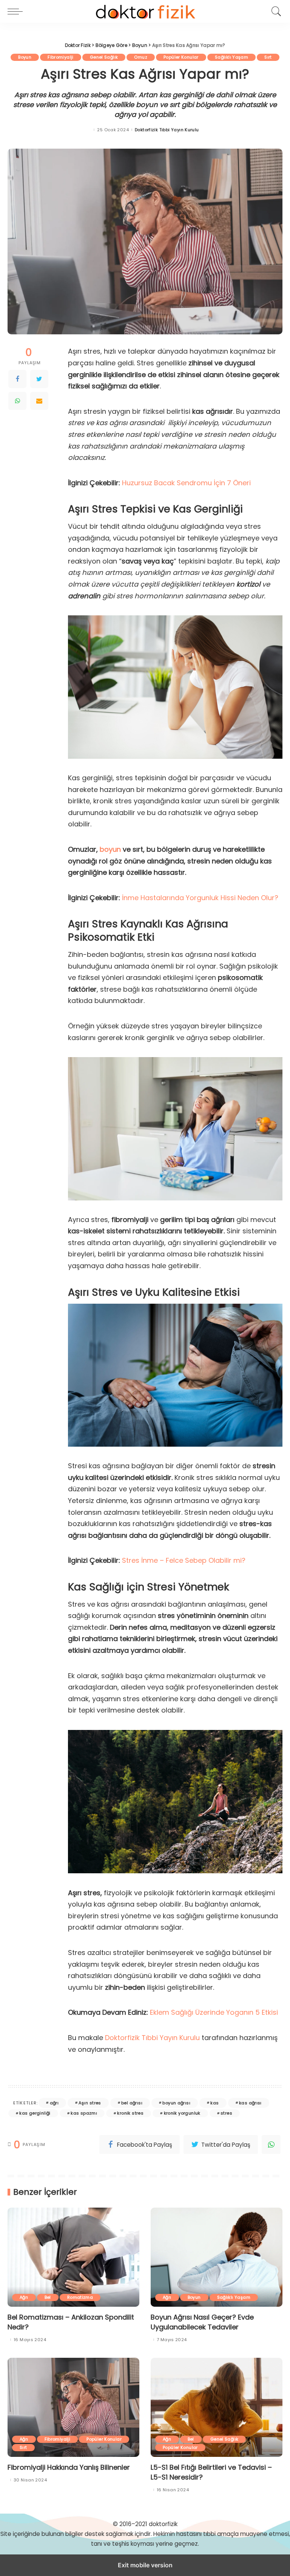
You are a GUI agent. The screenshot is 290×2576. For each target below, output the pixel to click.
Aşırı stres (90, 2103)
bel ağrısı (132, 2103)
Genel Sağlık (104, 57)
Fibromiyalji (61, 57)
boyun (110, 849)
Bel (48, 2297)
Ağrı (24, 2297)
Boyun (25, 57)
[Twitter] (39, 379)
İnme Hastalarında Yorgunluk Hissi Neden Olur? (200, 898)
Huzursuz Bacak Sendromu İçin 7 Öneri (186, 483)
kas (214, 2103)
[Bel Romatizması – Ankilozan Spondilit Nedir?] (73, 2257)
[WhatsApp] (17, 401)
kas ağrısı (250, 2103)
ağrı (54, 2103)
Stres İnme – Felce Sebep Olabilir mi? (184, 1560)
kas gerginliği (35, 2113)
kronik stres (130, 2113)
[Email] (39, 401)
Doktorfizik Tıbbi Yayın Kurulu (167, 130)
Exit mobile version (145, 2565)
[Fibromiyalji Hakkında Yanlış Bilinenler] (73, 2407)
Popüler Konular (181, 57)
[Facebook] (17, 379)
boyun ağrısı (176, 2103)
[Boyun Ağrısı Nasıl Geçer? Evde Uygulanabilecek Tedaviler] (217, 2257)
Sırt (268, 57)
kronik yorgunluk (182, 2113)
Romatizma (80, 2297)
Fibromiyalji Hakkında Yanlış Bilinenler (69, 2467)
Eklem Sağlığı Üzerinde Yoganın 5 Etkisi (213, 2012)
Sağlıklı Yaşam (231, 57)
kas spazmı (84, 2113)
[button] (17, 11)
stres (226, 2113)
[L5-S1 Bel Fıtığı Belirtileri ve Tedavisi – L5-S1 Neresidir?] (217, 2407)
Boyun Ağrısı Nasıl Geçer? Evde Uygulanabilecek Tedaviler (202, 2322)
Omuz (141, 57)
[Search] (275, 11)
